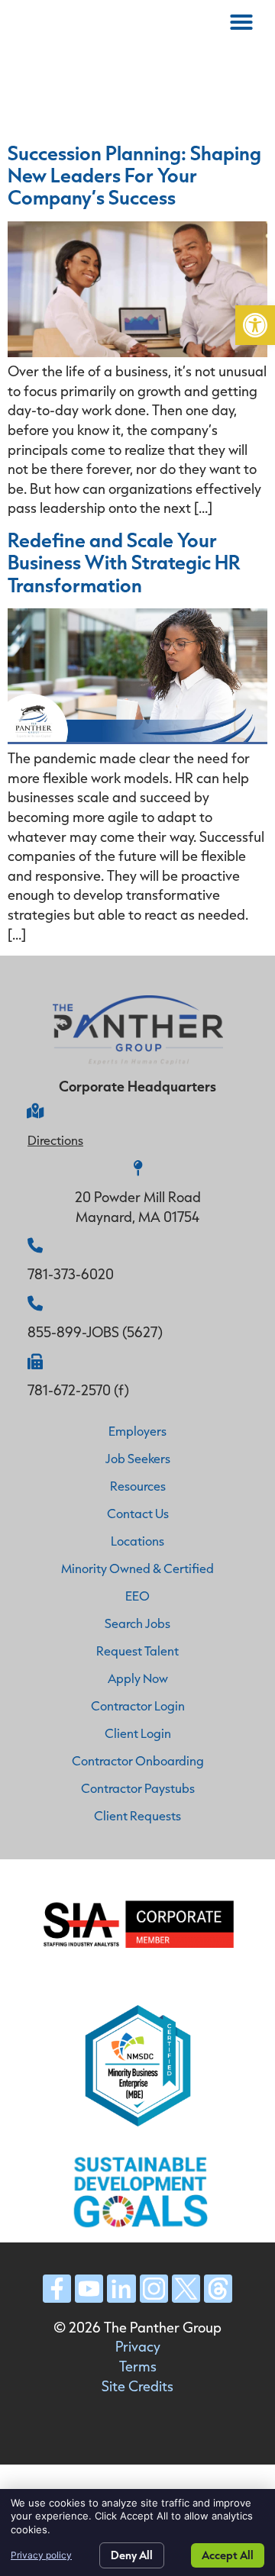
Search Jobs (137, 1623)
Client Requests (137, 1815)
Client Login (138, 1733)
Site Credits (137, 2386)
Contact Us (138, 1513)
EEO (137, 1596)
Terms (138, 2366)
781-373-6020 (71, 1274)
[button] (255, 325)
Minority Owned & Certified (137, 1568)
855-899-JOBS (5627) (95, 1332)
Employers (137, 1431)
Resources (138, 1486)
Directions (55, 1140)
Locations (137, 1541)
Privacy (138, 2346)
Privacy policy (41, 2555)
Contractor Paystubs (138, 1788)
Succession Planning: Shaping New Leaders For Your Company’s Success (134, 175)
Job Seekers (138, 1458)
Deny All (132, 2555)
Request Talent (137, 1651)
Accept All (228, 2555)
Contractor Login (138, 1706)
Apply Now (138, 1678)
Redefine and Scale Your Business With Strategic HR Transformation (124, 562)
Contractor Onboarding (138, 1760)
